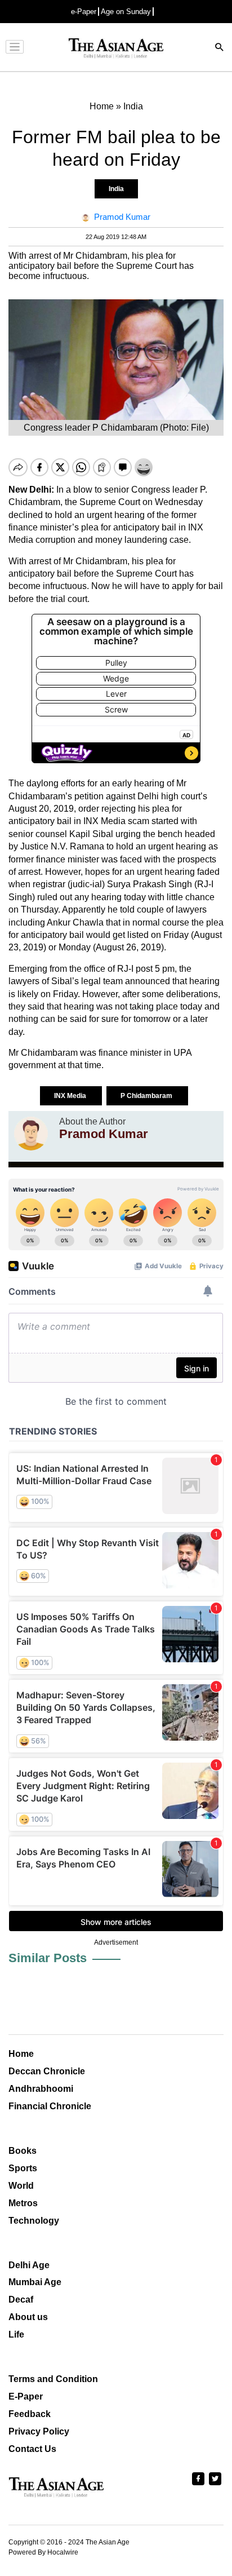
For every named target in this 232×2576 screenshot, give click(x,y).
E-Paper (26, 2396)
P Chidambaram (147, 1096)
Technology (34, 2221)
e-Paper (84, 12)
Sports (23, 2168)
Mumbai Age (35, 2282)
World (21, 2186)
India (116, 189)
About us (28, 2317)
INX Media (71, 1096)
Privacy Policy (39, 2431)
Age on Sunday (126, 12)
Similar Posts (48, 1958)
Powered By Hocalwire (43, 2552)
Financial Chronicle (50, 2106)
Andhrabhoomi (41, 2089)
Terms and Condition (53, 2379)
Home (21, 2054)
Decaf (21, 2300)
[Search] (220, 48)
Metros (23, 2203)
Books (23, 2151)
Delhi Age (29, 2265)
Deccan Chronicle (47, 2071)
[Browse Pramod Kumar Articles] (31, 1134)
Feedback (30, 2414)
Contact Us (32, 2449)
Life (16, 2334)
